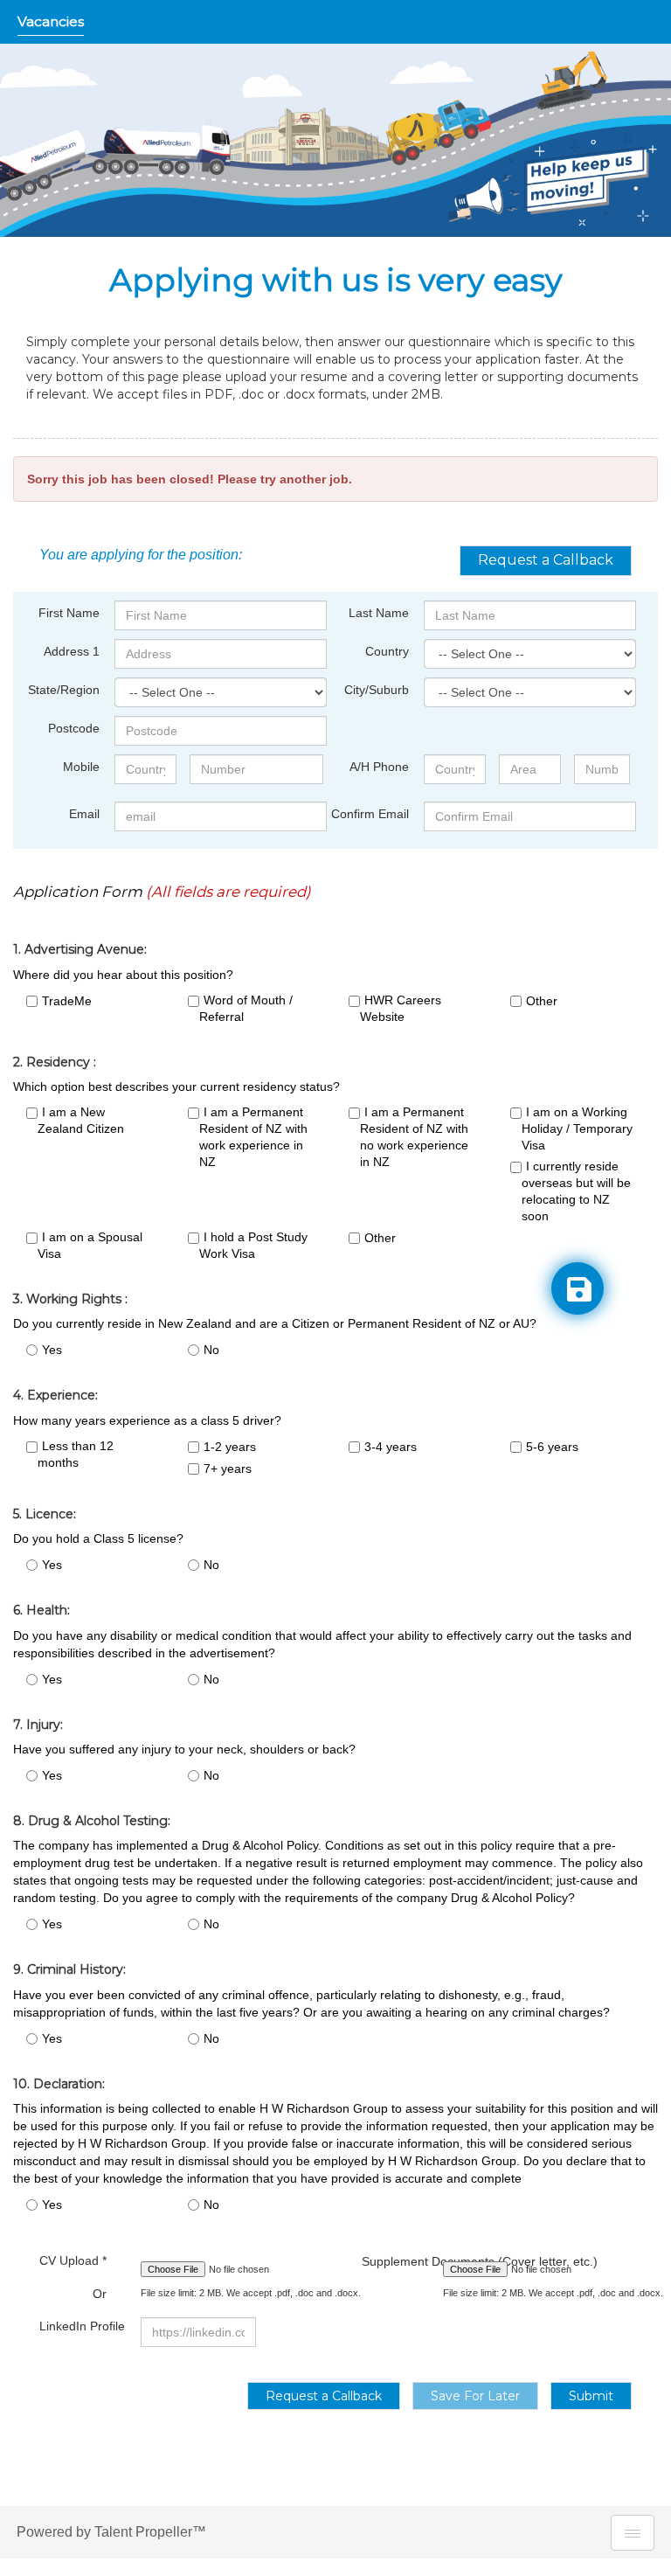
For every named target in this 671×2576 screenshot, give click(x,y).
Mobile (81, 767)
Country (387, 651)
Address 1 (72, 651)
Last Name (379, 613)
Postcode (74, 728)
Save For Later (475, 2396)
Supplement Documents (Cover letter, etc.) (389, 2261)
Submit (591, 2396)
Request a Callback (546, 560)
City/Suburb (377, 690)
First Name (69, 613)
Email (84, 814)
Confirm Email (370, 814)
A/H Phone (379, 767)
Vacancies (51, 21)
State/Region (64, 690)
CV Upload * (73, 2277)
